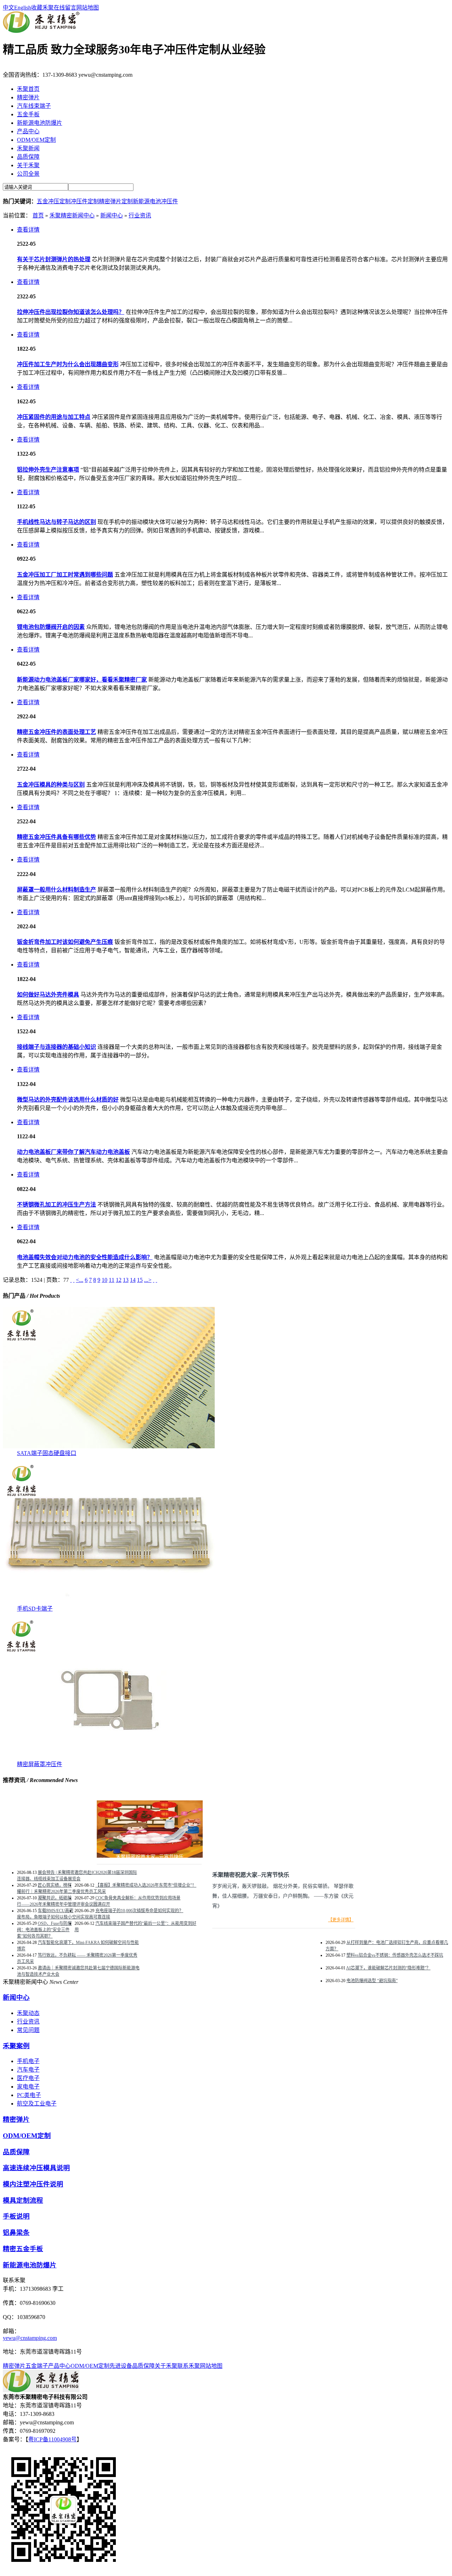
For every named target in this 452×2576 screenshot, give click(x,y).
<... (80, 1280)
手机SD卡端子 (35, 1609)
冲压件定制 (85, 201)
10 (105, 1280)
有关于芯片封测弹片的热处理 (54, 259)
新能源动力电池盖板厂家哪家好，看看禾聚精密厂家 (82, 680)
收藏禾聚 (42, 8)
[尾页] (156, 1280)
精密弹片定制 (116, 201)
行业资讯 (140, 215)
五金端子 (37, 2366)
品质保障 (28, 157)
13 (126, 1280)
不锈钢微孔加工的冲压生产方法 (56, 1205)
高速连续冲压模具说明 (36, 2168)
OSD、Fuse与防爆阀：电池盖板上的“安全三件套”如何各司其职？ (44, 1930)
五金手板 (28, 114)
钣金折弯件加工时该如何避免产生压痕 (65, 942)
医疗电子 (28, 2078)
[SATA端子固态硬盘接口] (109, 1446)
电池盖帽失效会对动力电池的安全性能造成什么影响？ (85, 1257)
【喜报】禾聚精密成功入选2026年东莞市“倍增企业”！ (146, 1885)
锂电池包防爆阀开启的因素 (51, 627)
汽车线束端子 (34, 106)
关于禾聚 (28, 165)
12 (119, 1280)
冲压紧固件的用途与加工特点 (54, 417)
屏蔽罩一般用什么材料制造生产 (56, 890)
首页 (38, 215)
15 (140, 1280)
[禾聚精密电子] (41, 31)
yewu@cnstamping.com (30, 2338)
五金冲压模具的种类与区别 (51, 785)
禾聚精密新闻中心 (72, 215)
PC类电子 (29, 2095)
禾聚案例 (16, 2046)
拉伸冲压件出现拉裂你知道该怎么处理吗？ (71, 312)
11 (112, 1280)
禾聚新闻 (28, 148)
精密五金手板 (23, 2249)
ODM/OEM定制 (36, 140)
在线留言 (65, 8)
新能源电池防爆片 (40, 123)
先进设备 (121, 2366)
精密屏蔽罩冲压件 (40, 1764)
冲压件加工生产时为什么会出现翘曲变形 (68, 364)
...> (148, 1280)
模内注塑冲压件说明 (33, 2184)
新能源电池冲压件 (155, 201)
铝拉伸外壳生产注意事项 (48, 470)
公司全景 (28, 174)
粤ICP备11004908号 (52, 2439)
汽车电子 (28, 2070)
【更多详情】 (341, 1920)
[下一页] (154, 1280)
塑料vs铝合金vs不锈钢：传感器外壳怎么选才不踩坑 (395, 1955)
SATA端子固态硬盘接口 (47, 1453)
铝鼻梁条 (16, 2233)
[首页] (71, 1280)
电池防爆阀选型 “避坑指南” (372, 1981)
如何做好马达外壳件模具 (48, 995)
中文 (8, 8)
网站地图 (88, 8)
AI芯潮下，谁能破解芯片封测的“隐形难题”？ (388, 1968)
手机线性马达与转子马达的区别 (56, 522)
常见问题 (28, 2030)
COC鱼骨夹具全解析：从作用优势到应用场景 (138, 1898)
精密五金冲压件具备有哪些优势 (56, 837)
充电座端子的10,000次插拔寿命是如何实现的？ (139, 1911)
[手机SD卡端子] (109, 1602)
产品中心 (28, 131)
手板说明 (16, 2216)
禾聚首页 (28, 89)
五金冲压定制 (54, 201)
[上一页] (74, 1280)
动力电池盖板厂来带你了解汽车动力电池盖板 (73, 1152)
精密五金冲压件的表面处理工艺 (56, 732)
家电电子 (28, 2087)
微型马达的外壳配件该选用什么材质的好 (68, 1100)
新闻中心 (112, 215)
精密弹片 (28, 97)
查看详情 (28, 230)
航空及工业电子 (37, 2104)
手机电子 (28, 2061)
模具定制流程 (23, 2200)
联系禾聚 (189, 2366)
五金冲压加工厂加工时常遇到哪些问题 (65, 575)
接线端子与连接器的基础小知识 (56, 1047)
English (23, 8)
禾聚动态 (28, 2013)
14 (133, 1280)
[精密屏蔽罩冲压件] (109, 1757)
